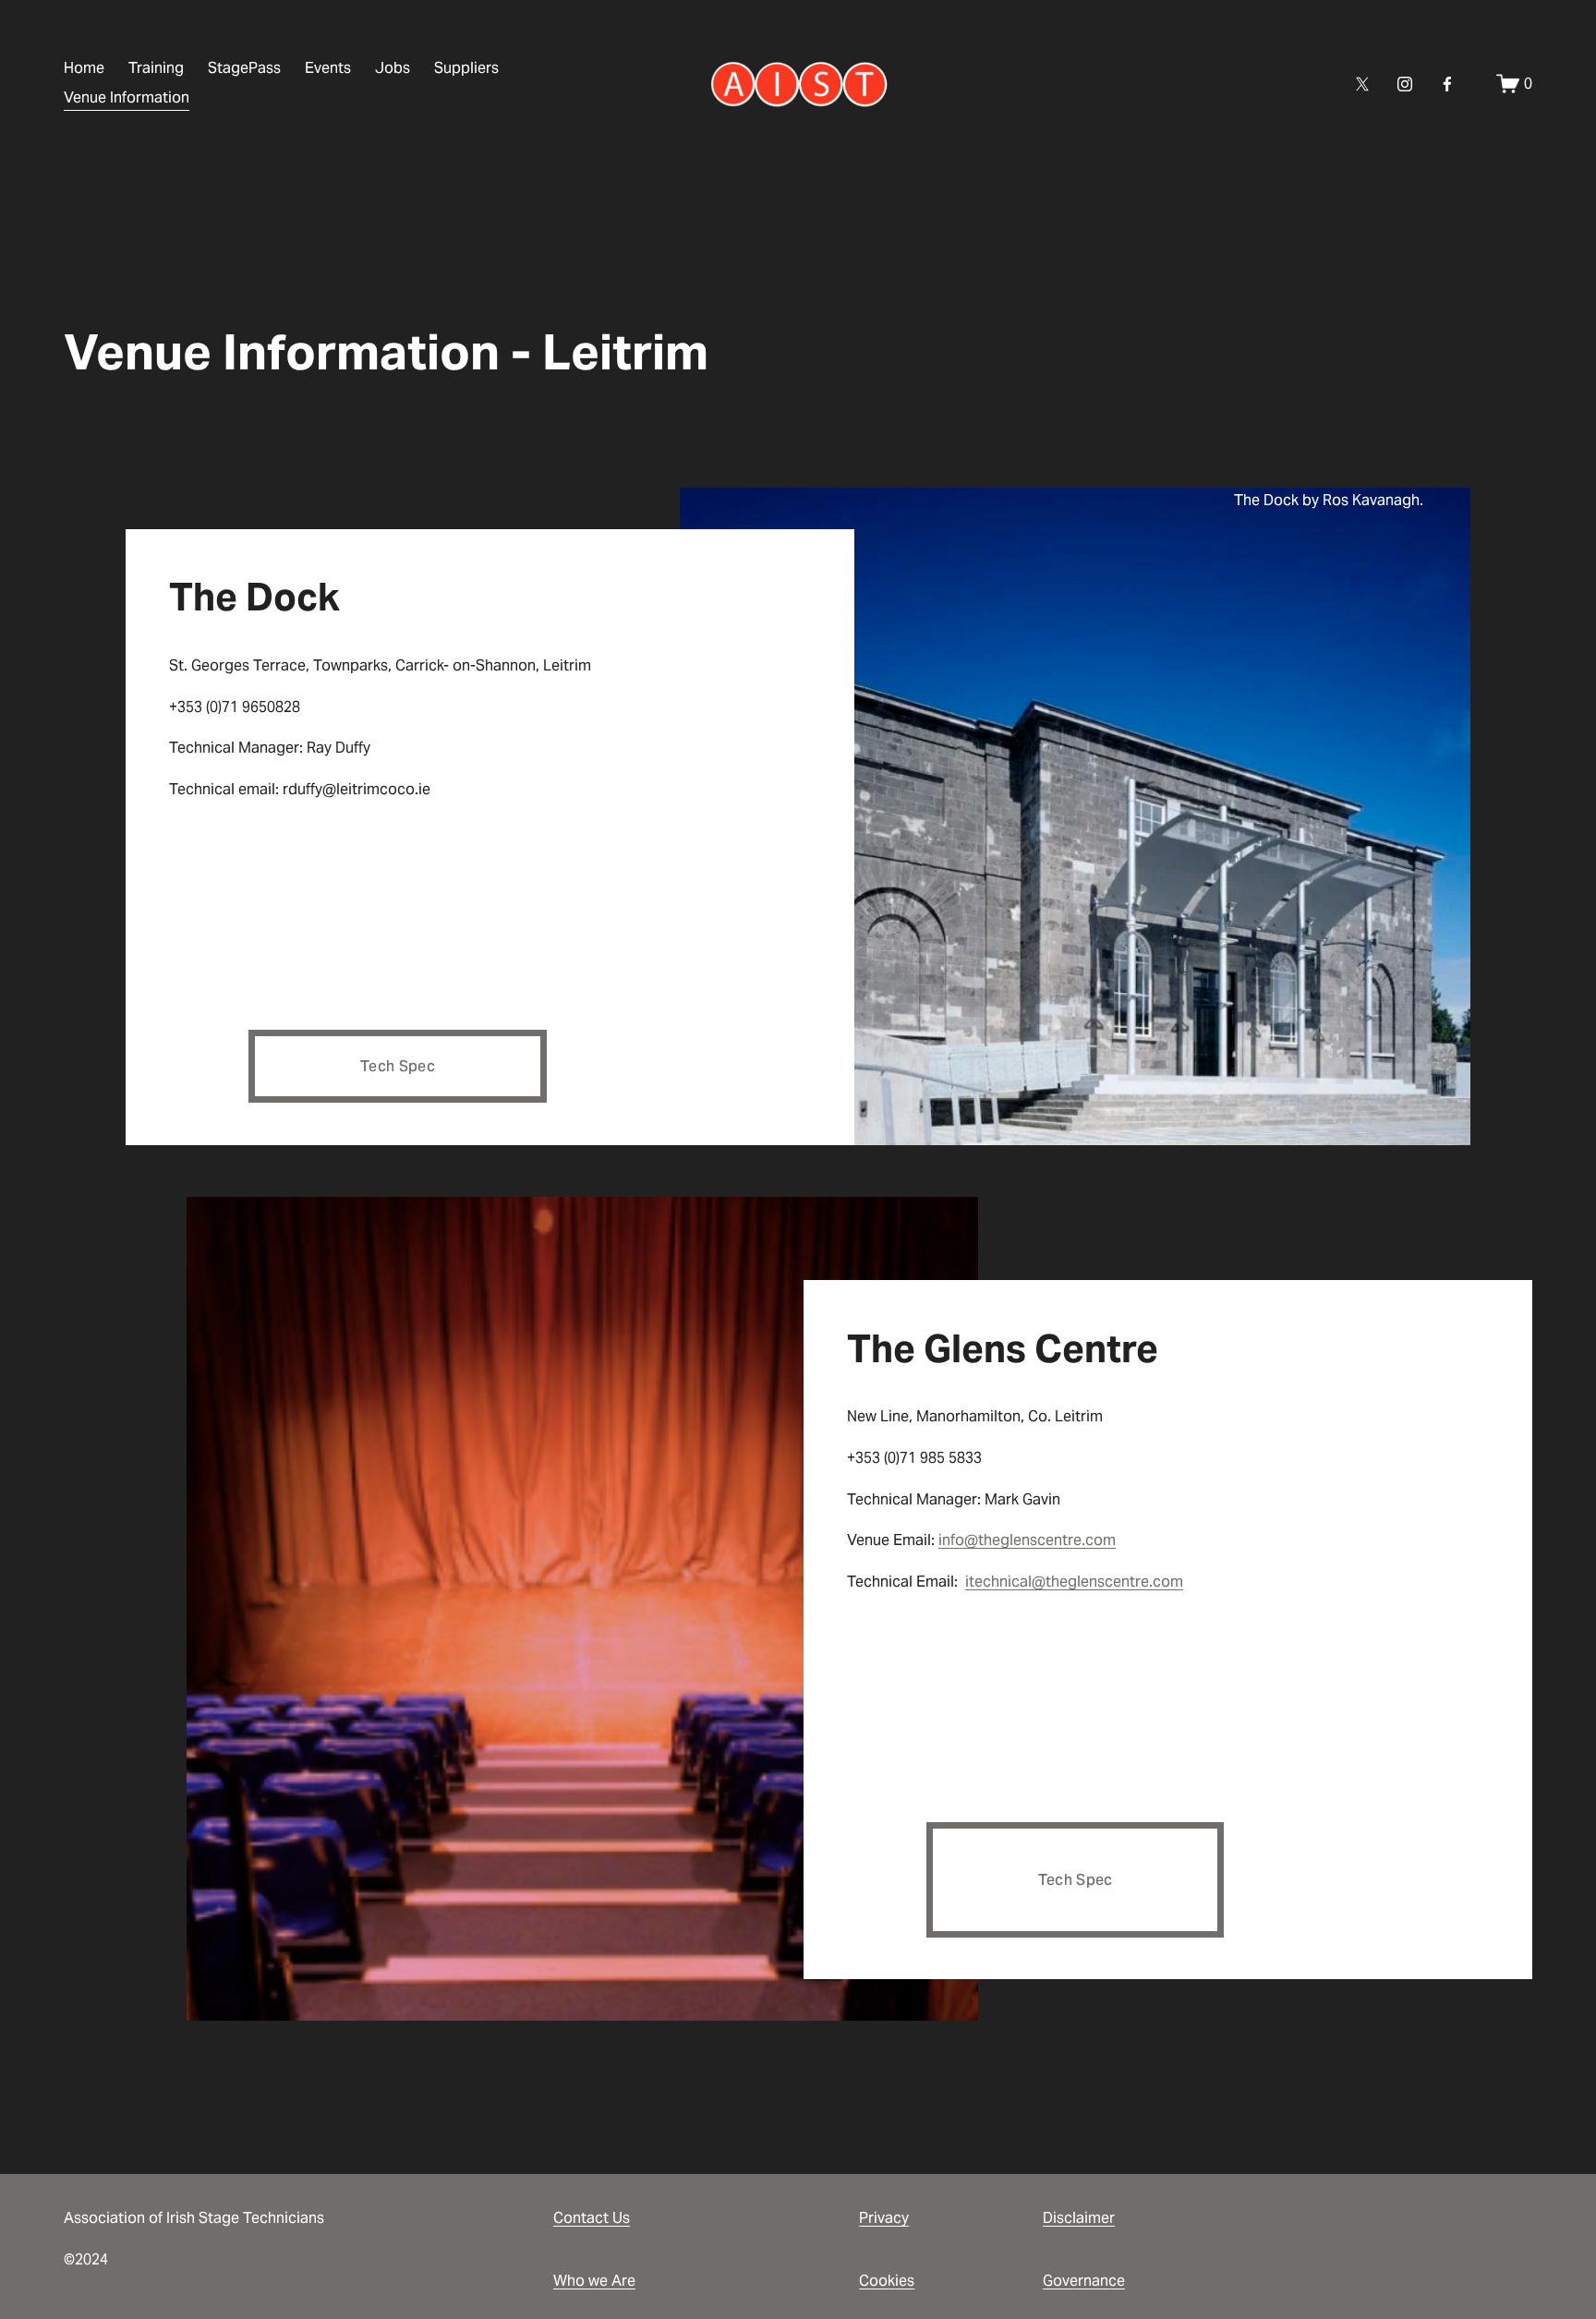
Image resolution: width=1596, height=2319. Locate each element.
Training (156, 68)
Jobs (393, 68)
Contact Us (592, 2218)
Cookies (887, 2281)
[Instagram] (1405, 84)
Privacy (884, 2218)
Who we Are (594, 2281)
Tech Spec (398, 1066)
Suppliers (466, 68)
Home (84, 68)
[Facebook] (1447, 84)
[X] (1362, 84)
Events (328, 68)
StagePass (244, 68)
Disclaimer (1079, 2218)
